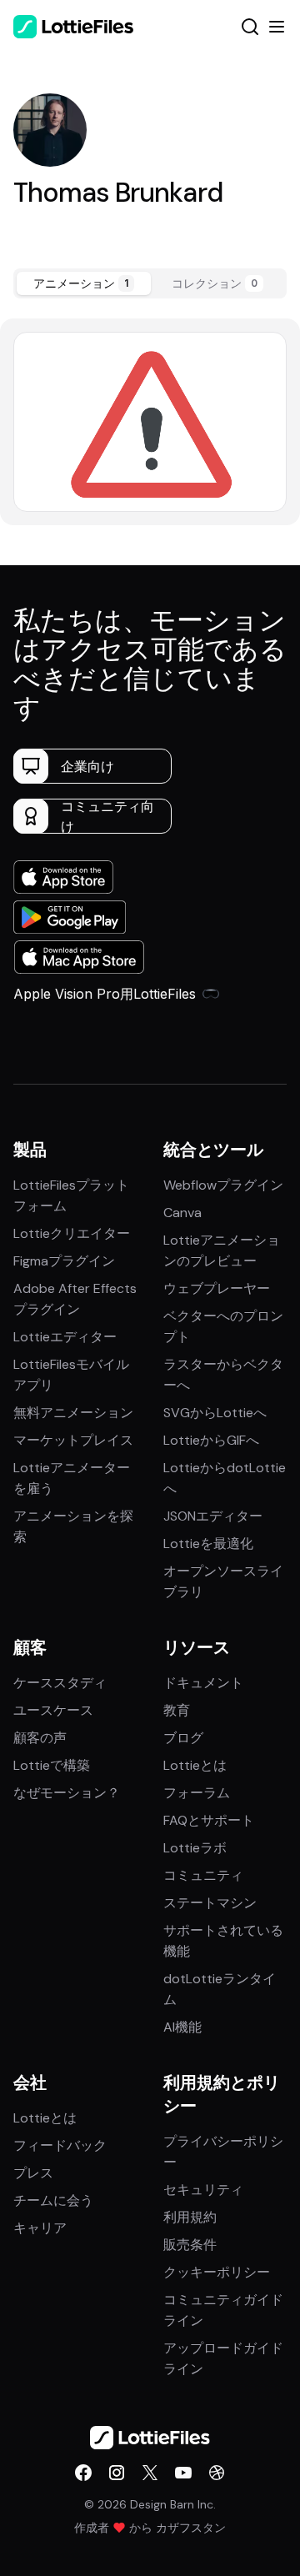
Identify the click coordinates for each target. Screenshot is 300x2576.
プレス (33, 2173)
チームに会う (53, 2200)
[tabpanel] (150, 421)
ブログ (183, 1738)
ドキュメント (203, 1683)
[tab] (84, 283)
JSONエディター (213, 1516)
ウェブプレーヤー (217, 1288)
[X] (150, 2473)
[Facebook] (83, 2473)
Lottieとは (195, 1765)
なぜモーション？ (67, 1793)
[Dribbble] (217, 2473)
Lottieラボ (195, 1848)
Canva (182, 1213)
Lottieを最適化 (208, 1544)
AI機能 (182, 2027)
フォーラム (197, 1793)
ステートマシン (210, 1903)
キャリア (40, 2228)
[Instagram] (117, 2473)
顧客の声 (40, 1738)
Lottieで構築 (52, 1765)
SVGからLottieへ (215, 1413)
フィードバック (60, 2145)
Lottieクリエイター (72, 1233)
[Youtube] (183, 2473)
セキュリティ (203, 2190)
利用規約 (190, 2217)
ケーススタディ (60, 1683)
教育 (177, 1710)
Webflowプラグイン (223, 1185)
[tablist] (150, 283)
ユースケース (53, 1710)
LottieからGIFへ (211, 1440)
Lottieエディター (65, 1337)
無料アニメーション (73, 1413)
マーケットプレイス (73, 1440)
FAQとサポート (209, 1820)
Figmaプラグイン (64, 1261)
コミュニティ (203, 1875)
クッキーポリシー (217, 2272)
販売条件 (190, 2245)
